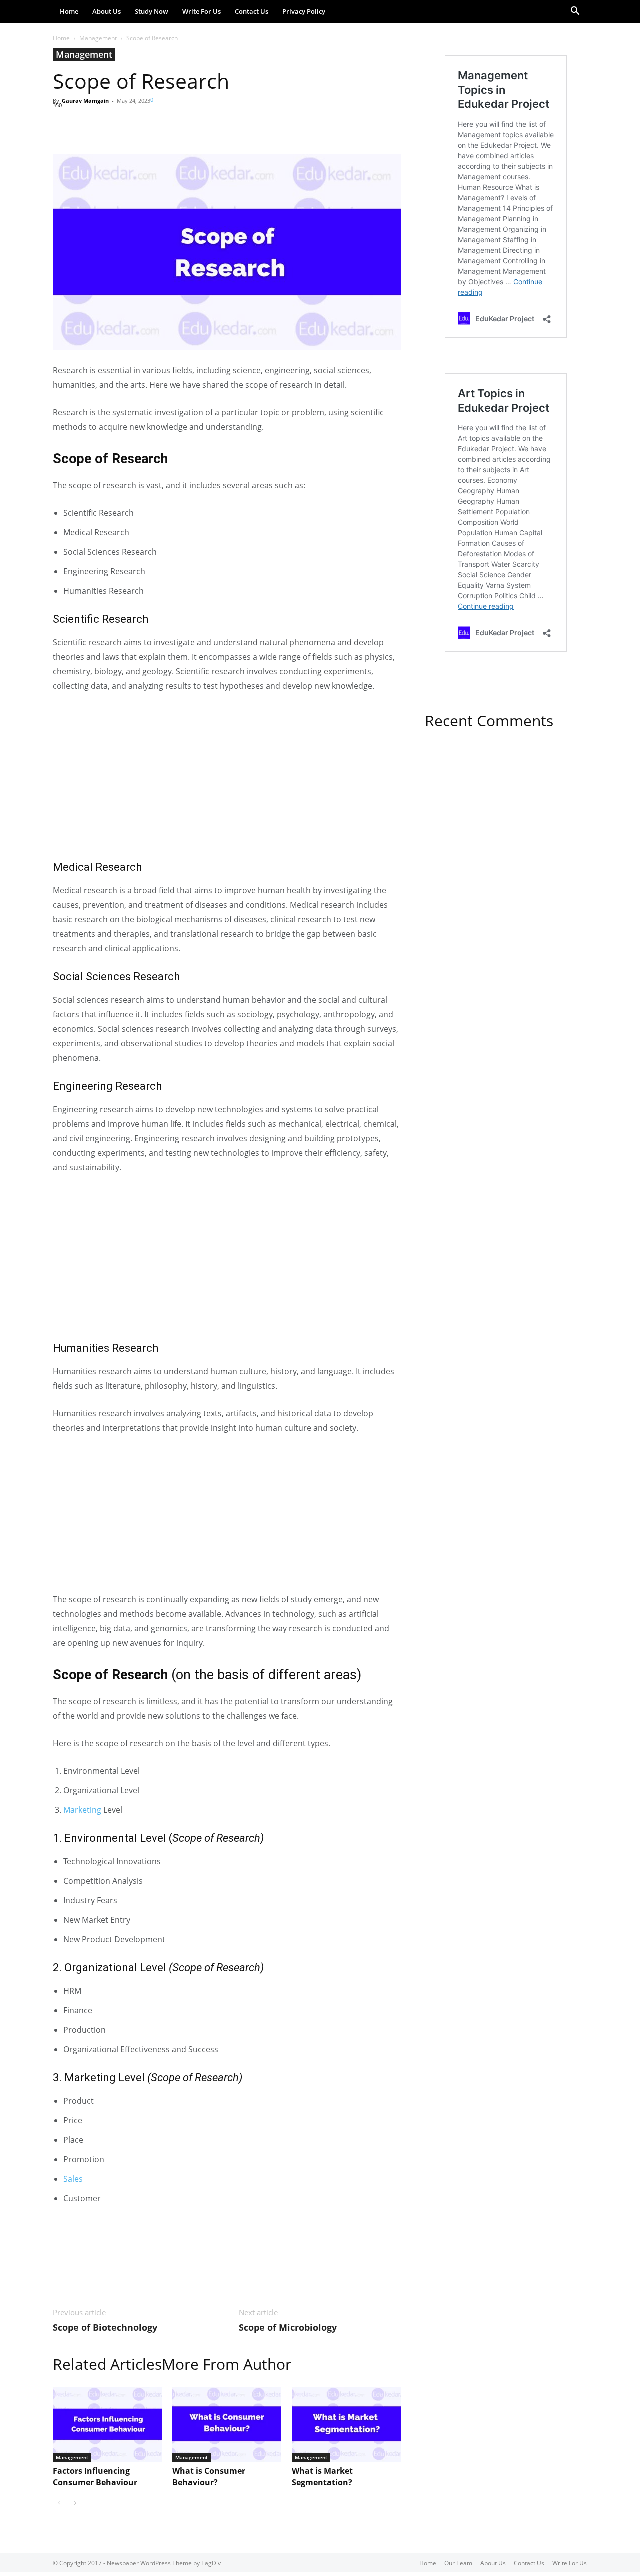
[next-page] (75, 2503)
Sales (73, 2179)
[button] (575, 12)
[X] (86, 126)
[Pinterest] (109, 126)
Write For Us (202, 11)
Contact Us (252, 11)
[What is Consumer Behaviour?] (227, 2424)
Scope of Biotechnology (105, 2327)
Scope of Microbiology (288, 2327)
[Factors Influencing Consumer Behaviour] (107, 2424)
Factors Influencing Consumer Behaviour (95, 2476)
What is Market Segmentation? (322, 2476)
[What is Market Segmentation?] (346, 2424)
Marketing (82, 1810)
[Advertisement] (227, 776)
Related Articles (107, 2364)
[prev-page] (59, 2503)
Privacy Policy (304, 11)
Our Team (458, 2563)
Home (69, 11)
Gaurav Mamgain (85, 101)
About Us (107, 11)
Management (98, 38)
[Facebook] (63, 126)
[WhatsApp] (132, 126)
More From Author (227, 2364)
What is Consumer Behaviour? (209, 2476)
